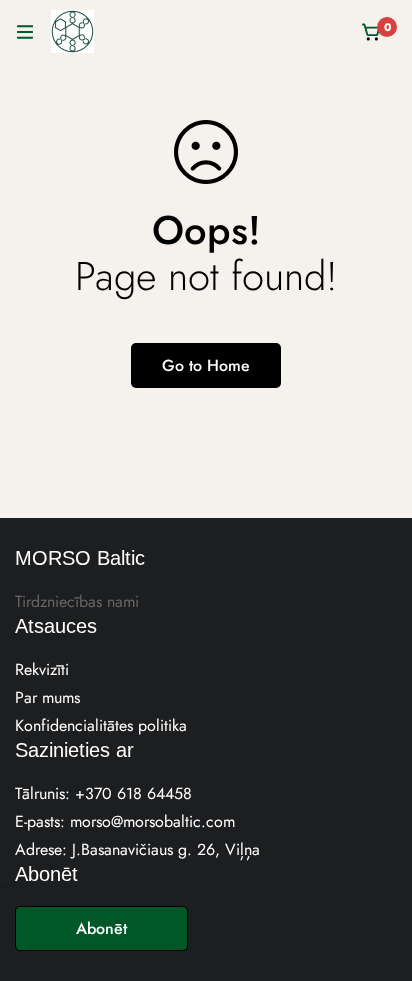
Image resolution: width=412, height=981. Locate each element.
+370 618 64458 (133, 793)
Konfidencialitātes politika (101, 725)
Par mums (47, 697)
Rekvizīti (42, 669)
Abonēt (101, 928)
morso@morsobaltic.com (152, 821)
